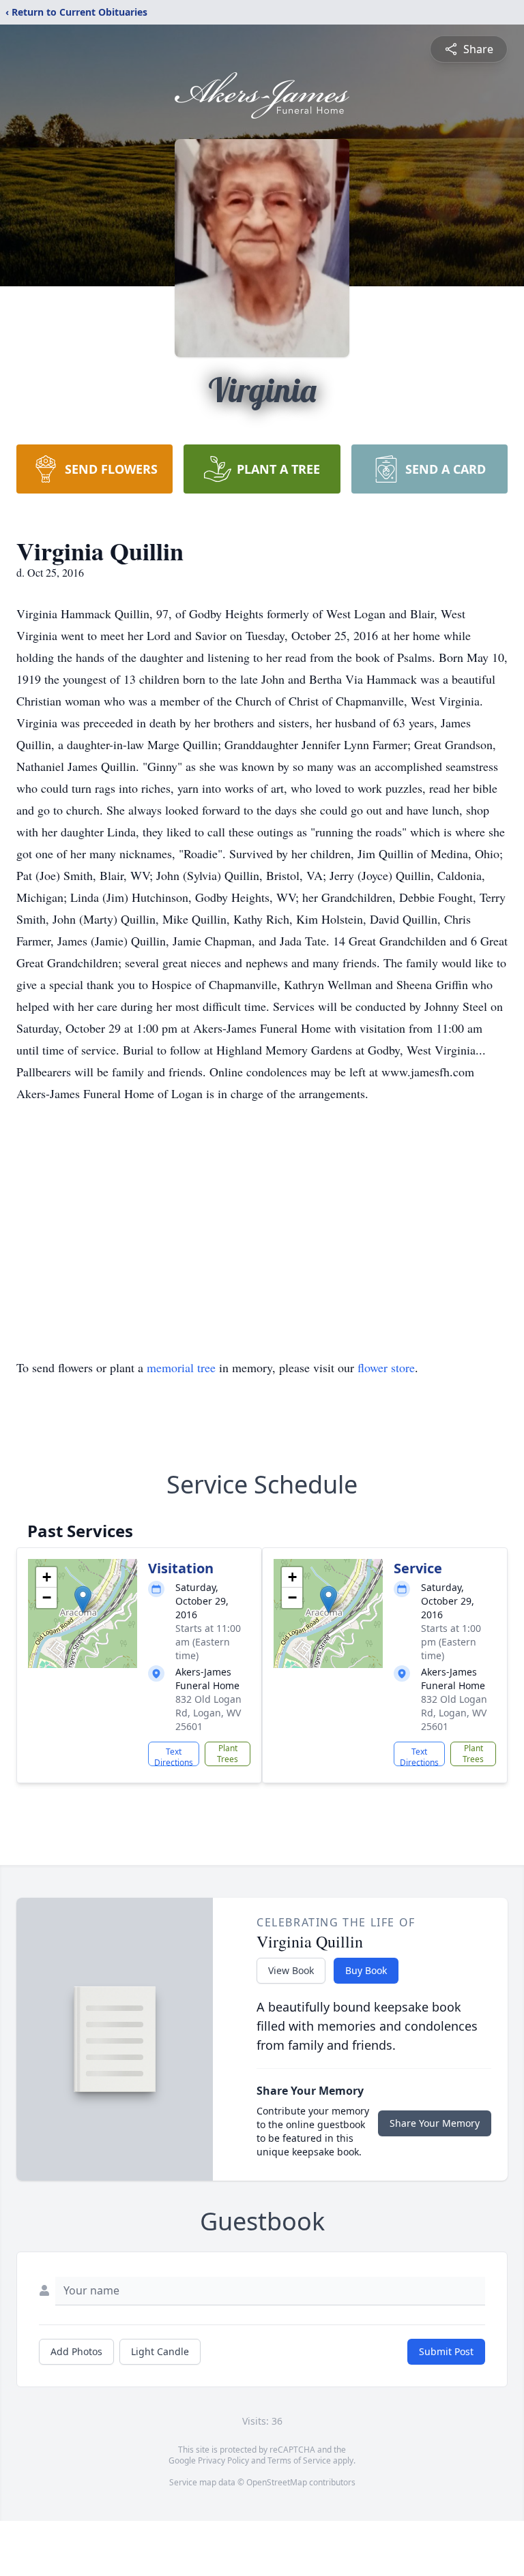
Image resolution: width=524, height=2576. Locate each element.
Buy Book (366, 1970)
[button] (83, 1600)
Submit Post (446, 2351)
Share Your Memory (435, 2123)
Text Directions (174, 1756)
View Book (291, 1970)
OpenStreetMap (277, 2482)
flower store (386, 1367)
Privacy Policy (223, 2460)
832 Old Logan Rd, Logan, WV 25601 (208, 1713)
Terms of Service (299, 2460)
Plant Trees (228, 1754)
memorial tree (181, 1367)
